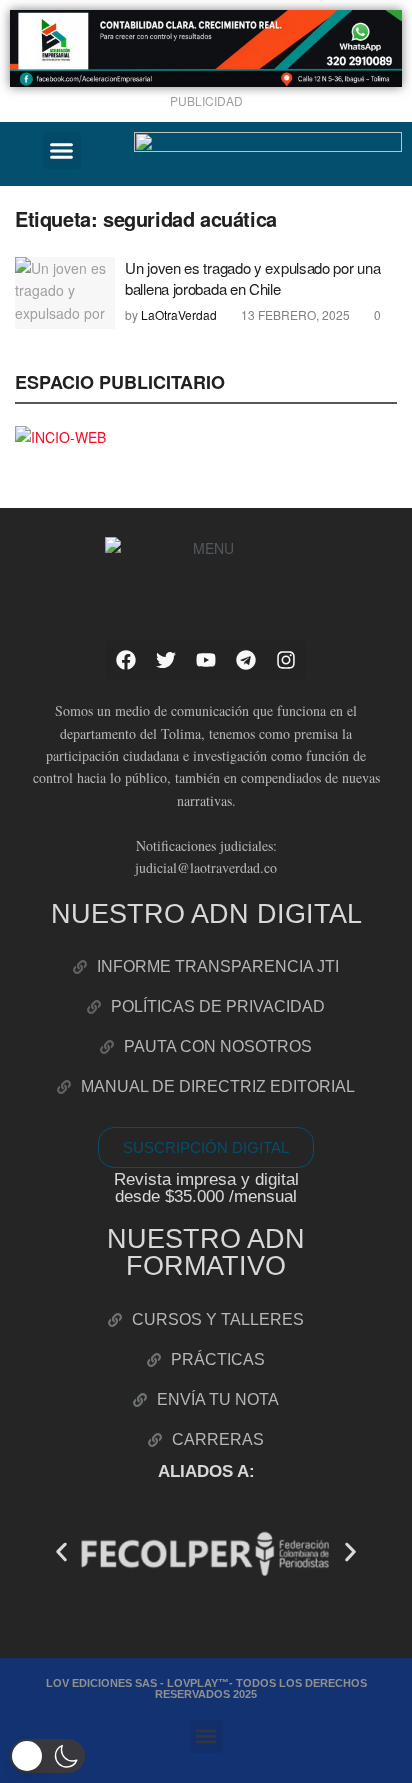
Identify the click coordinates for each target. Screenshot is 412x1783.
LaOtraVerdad (179, 314)
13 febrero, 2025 (294, 314)
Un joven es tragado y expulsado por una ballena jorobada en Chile (252, 278)
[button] (62, 151)
